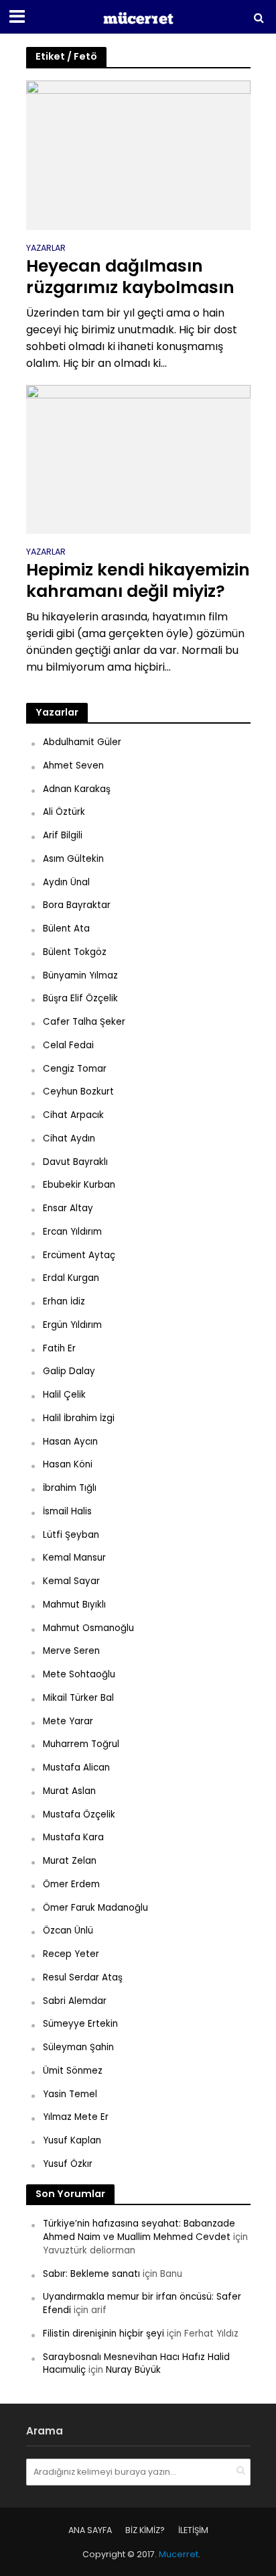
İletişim (193, 2530)
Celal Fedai (68, 1045)
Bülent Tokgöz (75, 952)
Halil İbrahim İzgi (79, 1418)
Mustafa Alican (76, 1768)
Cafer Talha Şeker (84, 1022)
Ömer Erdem (71, 1884)
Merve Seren (71, 1651)
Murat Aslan (69, 1791)
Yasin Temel (70, 2094)
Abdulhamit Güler (82, 742)
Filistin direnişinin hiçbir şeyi (103, 2334)
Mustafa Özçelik (79, 1814)
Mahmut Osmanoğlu (88, 1628)
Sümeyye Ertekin (80, 2024)
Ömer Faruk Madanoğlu (95, 1908)
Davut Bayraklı (75, 1162)
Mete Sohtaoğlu (79, 1674)
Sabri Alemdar (75, 2001)
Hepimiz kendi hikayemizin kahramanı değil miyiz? (138, 581)
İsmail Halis (67, 1511)
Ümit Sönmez (73, 2071)
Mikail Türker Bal (78, 1698)
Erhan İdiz (64, 1301)
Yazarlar (46, 249)
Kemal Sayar (71, 1581)
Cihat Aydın (69, 1138)
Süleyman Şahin (78, 2047)
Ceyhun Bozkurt (78, 1091)
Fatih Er (59, 1348)
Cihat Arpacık (73, 1115)
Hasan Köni (68, 1464)
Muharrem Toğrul (81, 1744)
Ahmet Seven (73, 766)
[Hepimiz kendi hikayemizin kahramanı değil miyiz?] (138, 459)
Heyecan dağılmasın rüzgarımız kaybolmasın (130, 277)
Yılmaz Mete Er (76, 2117)
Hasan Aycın (70, 1442)
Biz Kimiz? (145, 2530)
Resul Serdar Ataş (83, 1977)
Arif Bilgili (63, 835)
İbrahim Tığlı (70, 1488)
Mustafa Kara (73, 1837)
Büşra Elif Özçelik (80, 998)
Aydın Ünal (66, 882)
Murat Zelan (70, 1861)
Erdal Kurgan (71, 1278)
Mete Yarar (68, 1721)
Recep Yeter (71, 1954)
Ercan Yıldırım (72, 1232)
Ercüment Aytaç (79, 1255)
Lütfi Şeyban (71, 1535)
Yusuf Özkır (68, 2164)
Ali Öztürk (64, 812)
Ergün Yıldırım (72, 1325)
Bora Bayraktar (77, 905)
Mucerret (179, 2554)
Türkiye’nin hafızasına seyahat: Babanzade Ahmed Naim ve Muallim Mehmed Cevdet (139, 2230)
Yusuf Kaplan (72, 2140)
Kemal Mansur (74, 1558)
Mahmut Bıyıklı (74, 1605)
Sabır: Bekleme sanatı (91, 2274)
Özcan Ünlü (68, 1930)
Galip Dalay (69, 1371)
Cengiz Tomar (75, 1069)
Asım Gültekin (73, 859)
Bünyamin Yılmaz (80, 975)
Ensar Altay (68, 1208)
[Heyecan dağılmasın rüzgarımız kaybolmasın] (138, 155)
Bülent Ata (66, 929)
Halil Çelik (64, 1395)
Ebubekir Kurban (79, 1185)
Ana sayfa (90, 2530)
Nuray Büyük (133, 2370)
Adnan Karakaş (77, 789)
